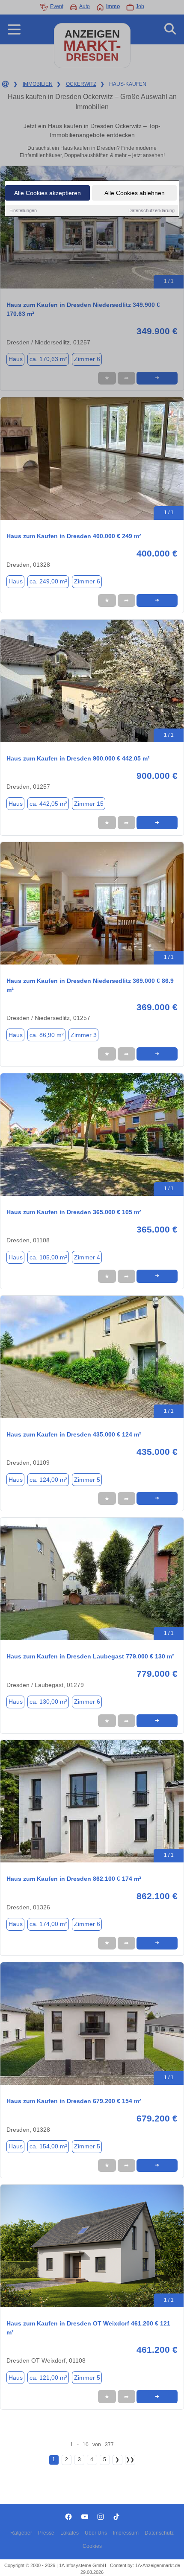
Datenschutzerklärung (151, 210)
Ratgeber (21, 2533)
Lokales (70, 2533)
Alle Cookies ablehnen (135, 193)
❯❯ (130, 2459)
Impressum (126, 2533)
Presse (46, 2533)
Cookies (92, 2546)
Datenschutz (159, 2533)
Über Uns (96, 2533)
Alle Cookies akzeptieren (47, 193)
